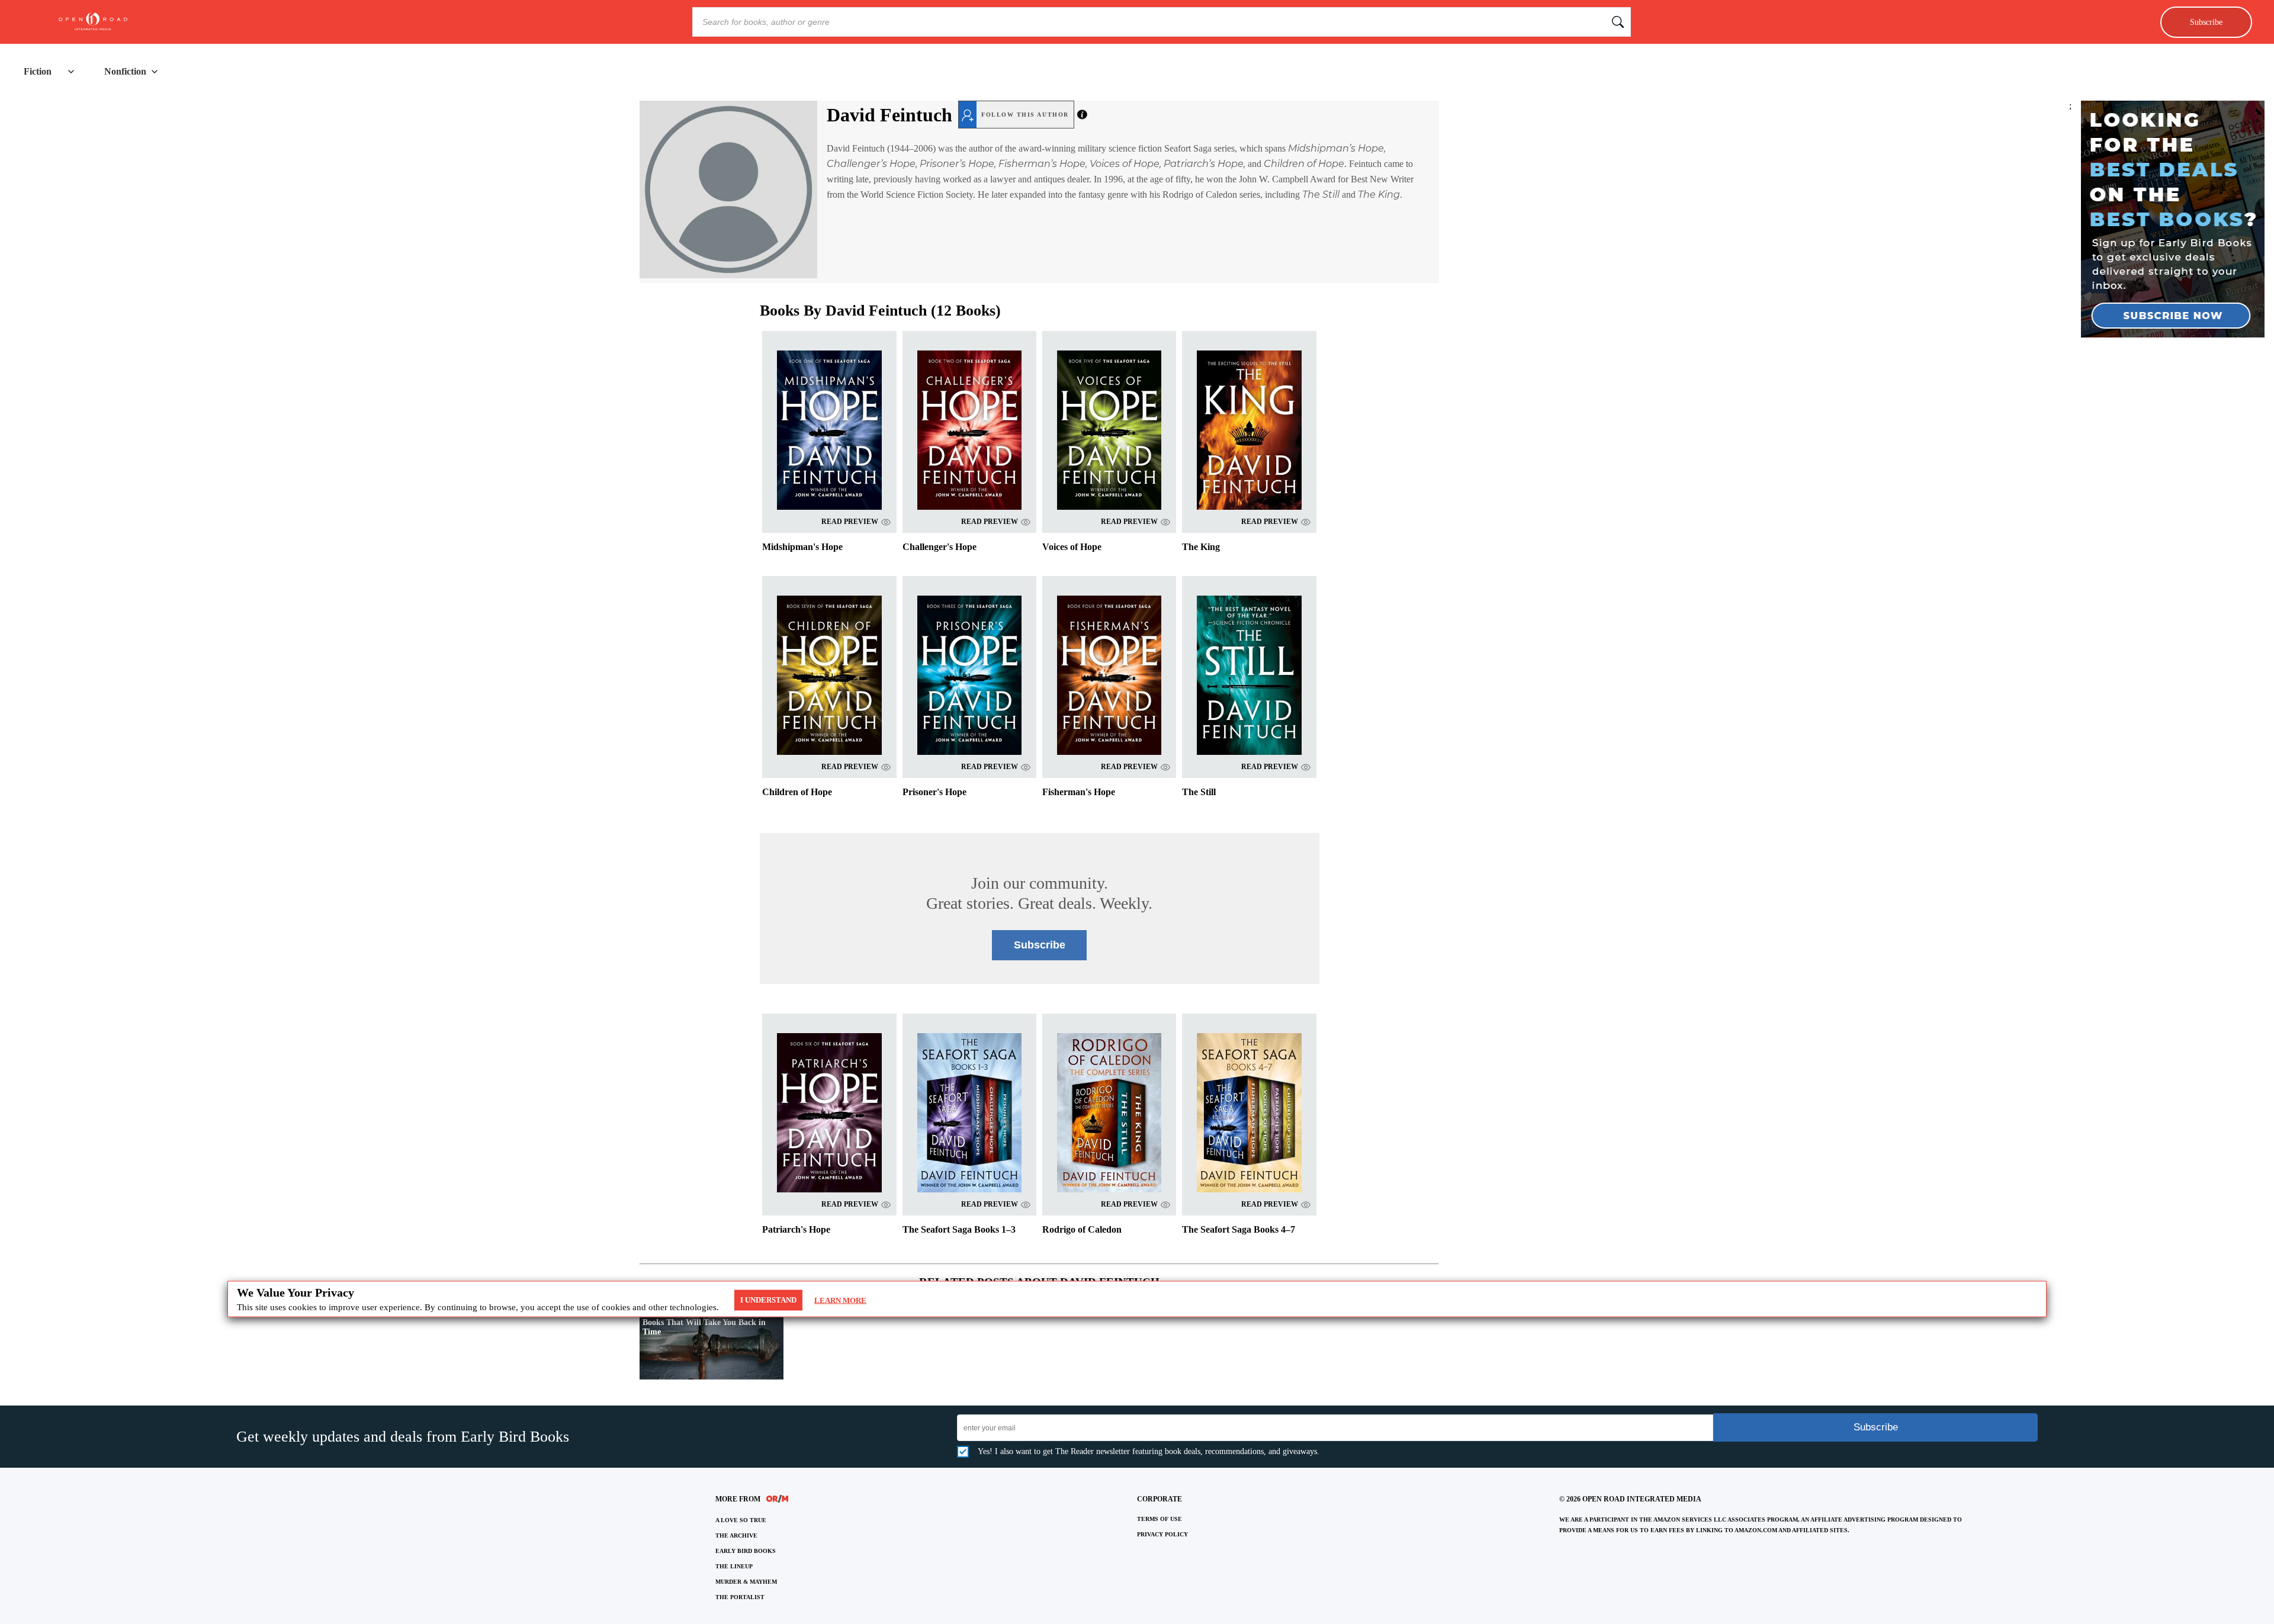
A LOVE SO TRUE (741, 1520)
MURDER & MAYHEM (746, 1582)
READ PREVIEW (850, 522)
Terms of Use (1160, 1519)
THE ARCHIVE (736, 1535)
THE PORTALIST (740, 1597)
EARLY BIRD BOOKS (746, 1551)
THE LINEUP (734, 1566)
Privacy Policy (1162, 1534)
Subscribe (2206, 22)
